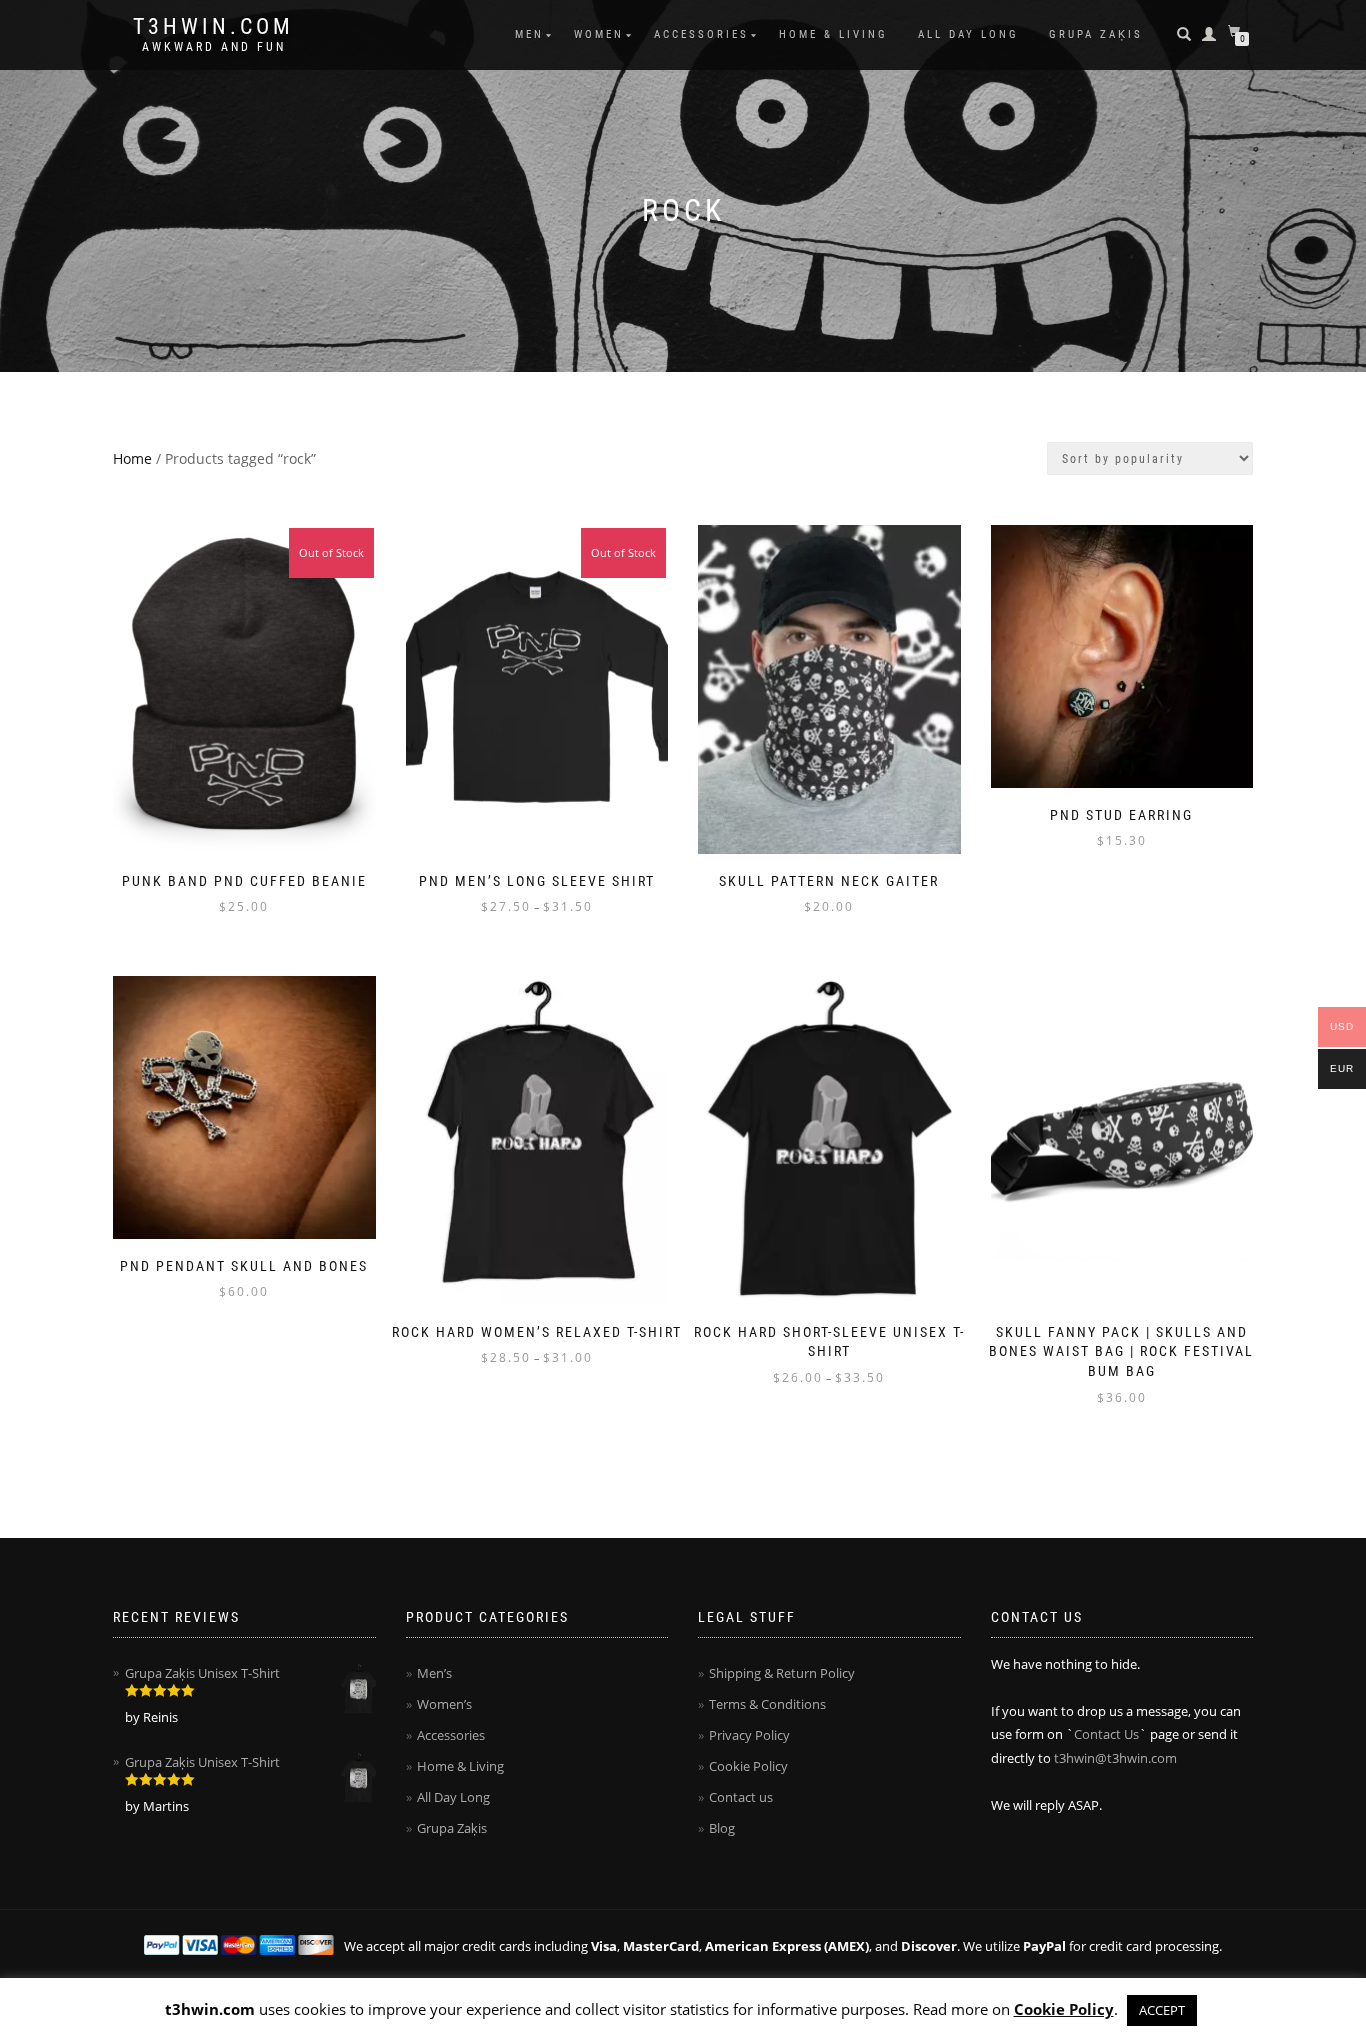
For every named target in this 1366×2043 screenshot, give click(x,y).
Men (529, 34)
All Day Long (968, 34)
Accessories (701, 34)
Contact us (741, 1797)
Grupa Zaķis (1096, 34)
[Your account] (1210, 34)
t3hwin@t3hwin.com (1115, 1758)
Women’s (444, 1704)
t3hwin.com (213, 27)
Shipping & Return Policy (782, 1673)
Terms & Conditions (767, 1704)
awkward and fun (214, 47)
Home (132, 458)
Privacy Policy (749, 1735)
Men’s (434, 1673)
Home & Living (833, 34)
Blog (722, 1828)
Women (599, 34)
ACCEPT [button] (1162, 2010)
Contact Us (1106, 1734)
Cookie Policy (748, 1766)
